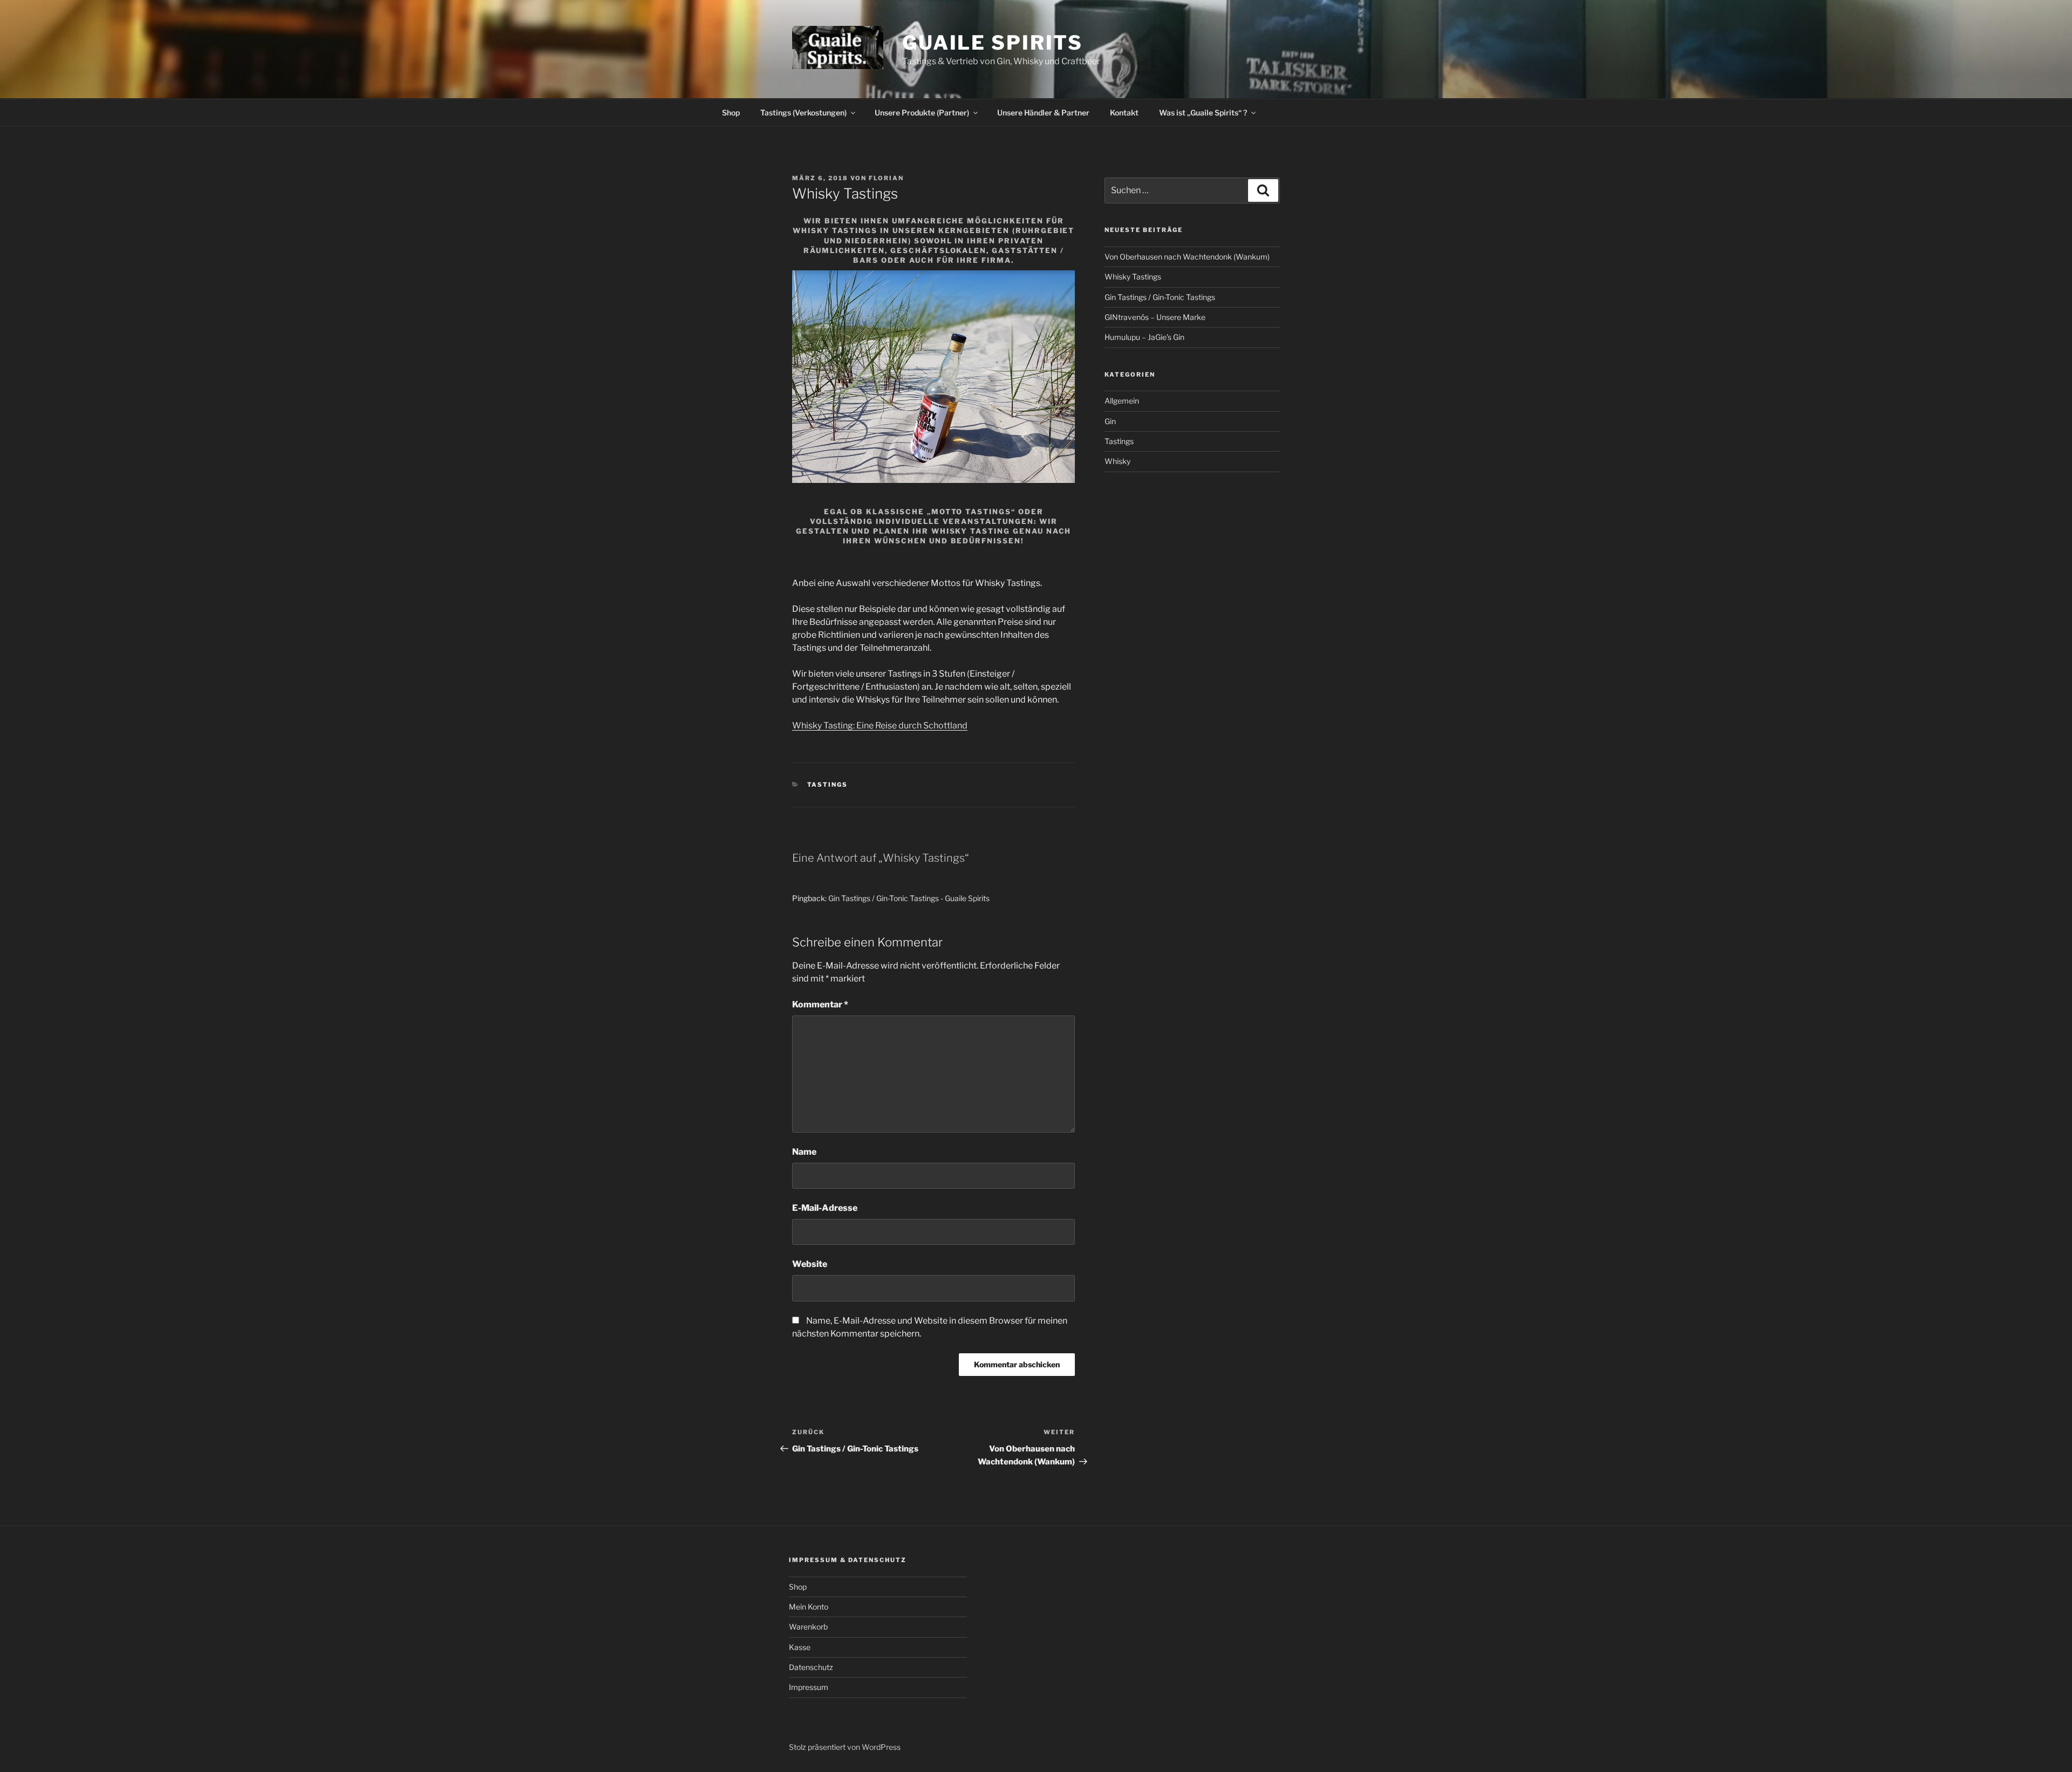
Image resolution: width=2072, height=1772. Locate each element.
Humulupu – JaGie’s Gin (1144, 337)
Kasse (800, 1647)
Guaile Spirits (993, 43)
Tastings (828, 785)
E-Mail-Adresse (825, 1208)
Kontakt (1124, 113)
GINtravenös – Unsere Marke (1155, 317)
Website (810, 1264)
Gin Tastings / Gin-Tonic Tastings (1160, 297)
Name (804, 1152)
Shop (731, 113)
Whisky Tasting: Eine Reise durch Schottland (880, 725)
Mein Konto (809, 1607)
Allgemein (1122, 401)
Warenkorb (808, 1627)
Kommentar (820, 1004)
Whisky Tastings (1133, 277)
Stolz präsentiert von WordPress (845, 1747)
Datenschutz (811, 1667)
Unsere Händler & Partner (1043, 113)
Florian (886, 178)
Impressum (809, 1687)
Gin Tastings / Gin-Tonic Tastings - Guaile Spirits (909, 898)
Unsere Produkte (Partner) (922, 113)
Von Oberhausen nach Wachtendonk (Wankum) (1187, 257)
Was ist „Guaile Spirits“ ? (1203, 113)
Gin (1110, 421)
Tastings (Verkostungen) (803, 113)
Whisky (1117, 461)
